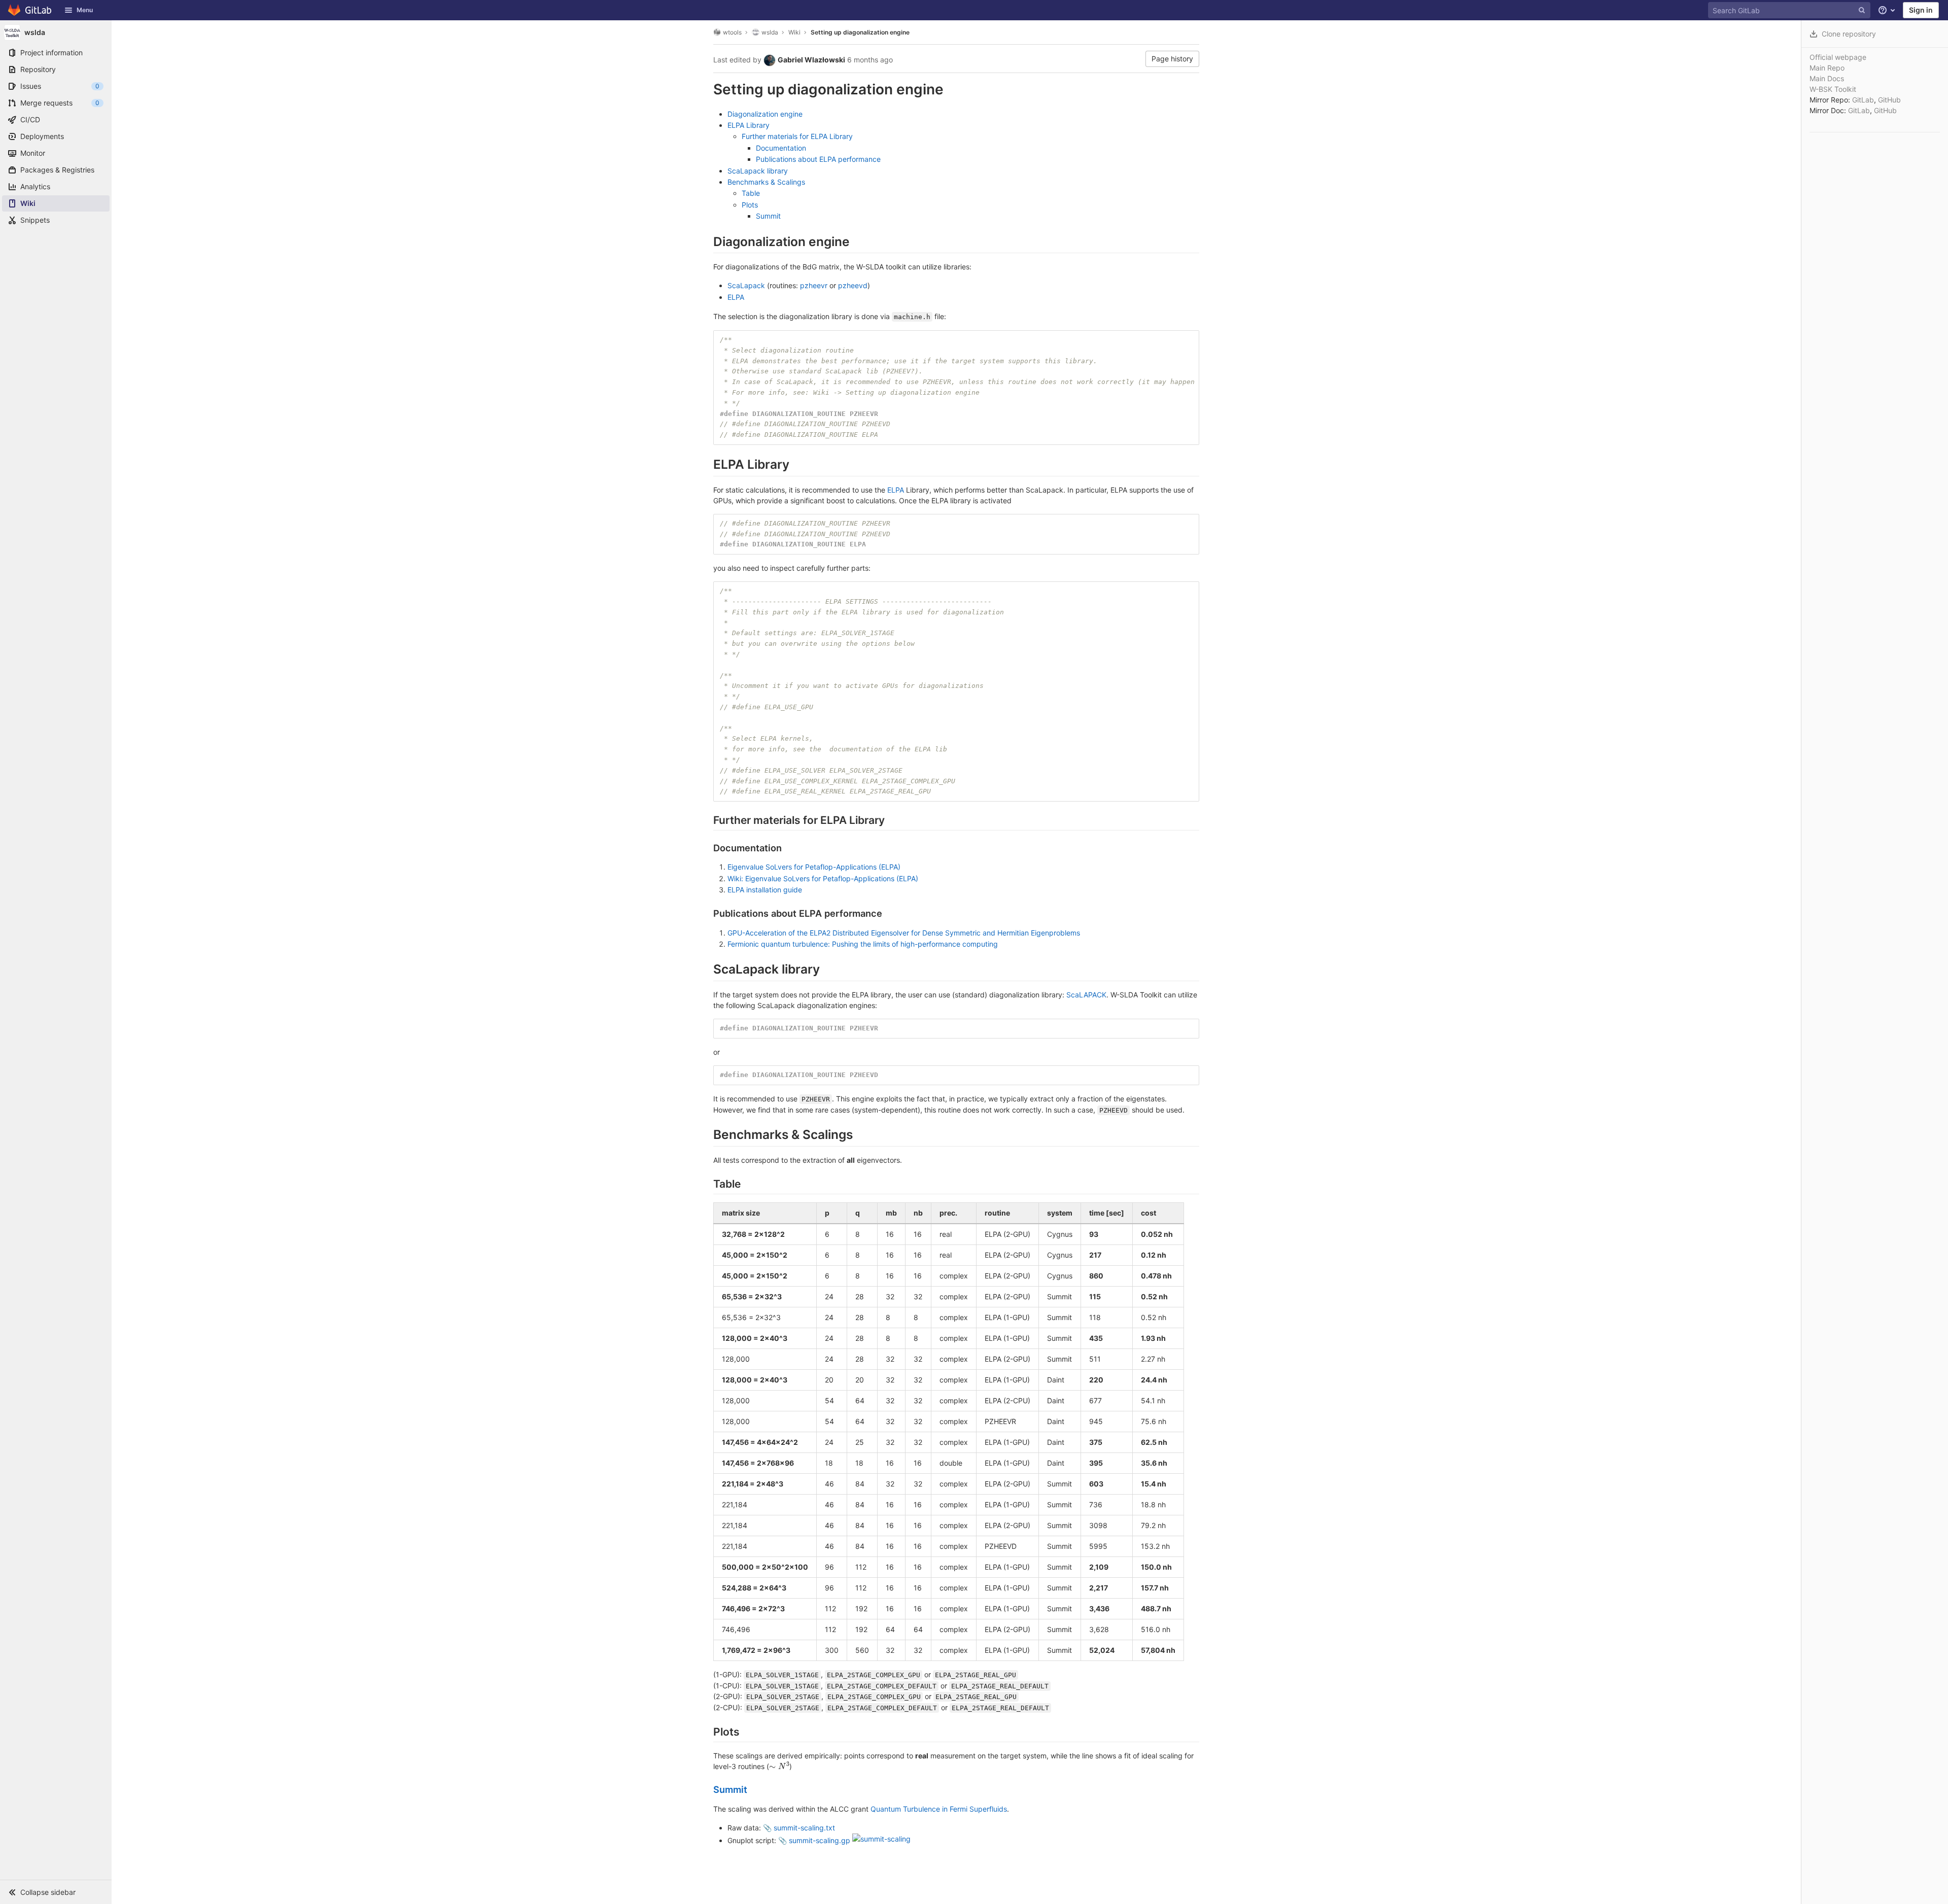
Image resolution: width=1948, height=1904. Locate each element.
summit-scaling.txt (804, 1828)
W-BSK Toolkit (1833, 89)
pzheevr (814, 285)
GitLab (1863, 100)
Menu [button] (85, 10)
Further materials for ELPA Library (797, 136)
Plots (750, 205)
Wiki (794, 32)
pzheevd (853, 285)
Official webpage (1838, 57)
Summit (768, 216)
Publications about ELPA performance (818, 159)
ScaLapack (746, 285)
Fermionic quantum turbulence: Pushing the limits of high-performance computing (863, 944)
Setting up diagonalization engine (860, 32)
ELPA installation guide (765, 890)
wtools (732, 32)
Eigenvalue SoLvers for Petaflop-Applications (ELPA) (814, 867)
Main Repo (1827, 68)
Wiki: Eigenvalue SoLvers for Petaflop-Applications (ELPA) (823, 878)
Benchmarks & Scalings (766, 182)
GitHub (1889, 100)
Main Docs (1827, 78)
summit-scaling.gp (820, 1840)
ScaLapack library (758, 171)
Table (751, 193)
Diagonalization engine (765, 114)
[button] (56, 1892)
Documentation (781, 148)
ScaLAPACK (1086, 995)
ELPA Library (749, 125)
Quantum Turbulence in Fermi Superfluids (939, 1809)
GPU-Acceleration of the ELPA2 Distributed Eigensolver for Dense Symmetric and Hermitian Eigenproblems (904, 933)
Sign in (1921, 10)
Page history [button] (1172, 59)
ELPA (736, 297)
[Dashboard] (30, 10)
